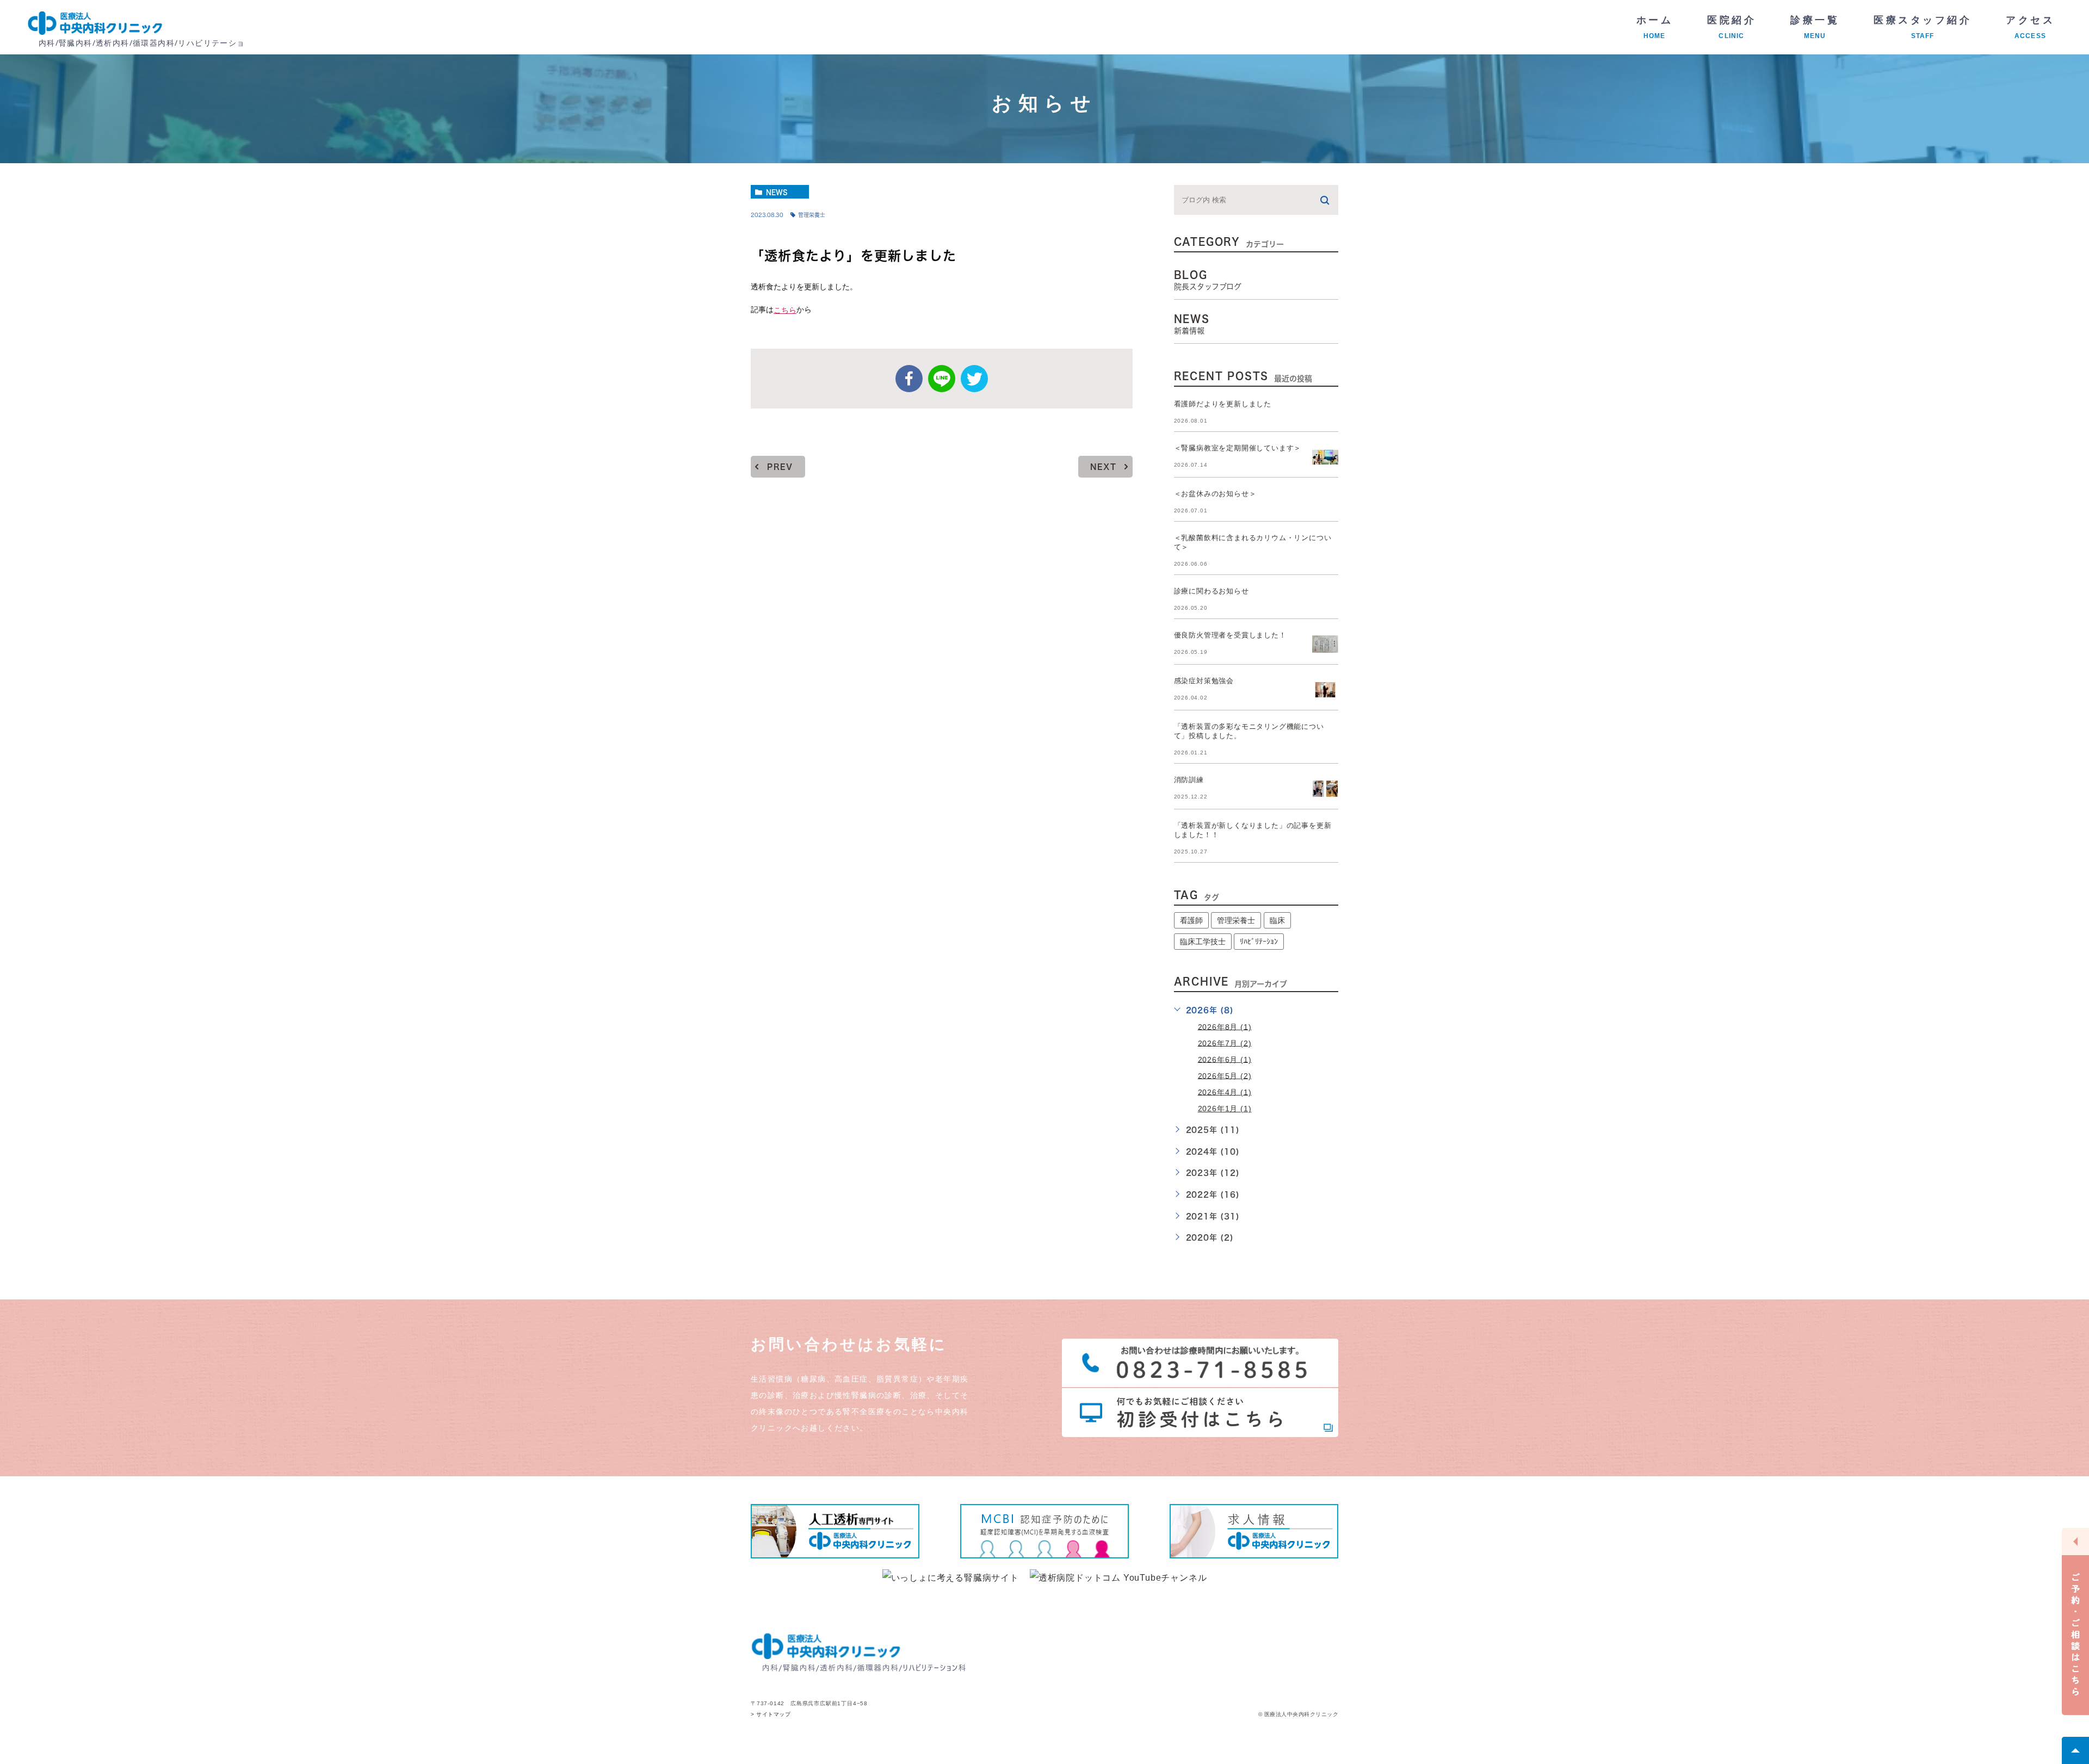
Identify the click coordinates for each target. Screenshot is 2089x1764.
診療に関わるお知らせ (1212, 591)
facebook (909, 379)
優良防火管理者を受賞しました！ (1230, 635)
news (777, 192)
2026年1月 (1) (1225, 1109)
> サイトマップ (771, 1715)
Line (942, 379)
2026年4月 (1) (1225, 1092)
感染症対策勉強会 (1204, 681)
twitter (974, 379)
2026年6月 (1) (1225, 1059)
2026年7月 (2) (1225, 1043)
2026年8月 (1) (1225, 1026)
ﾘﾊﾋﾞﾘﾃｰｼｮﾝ (1259, 942)
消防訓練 (1189, 780)
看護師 (1191, 920)
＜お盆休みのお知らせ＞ (1215, 494)
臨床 (1277, 920)
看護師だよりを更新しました (1223, 404)
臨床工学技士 (1203, 942)
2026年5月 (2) (1225, 1075)
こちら (785, 310)
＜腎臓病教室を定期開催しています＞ (1238, 448)
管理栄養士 (812, 215)
